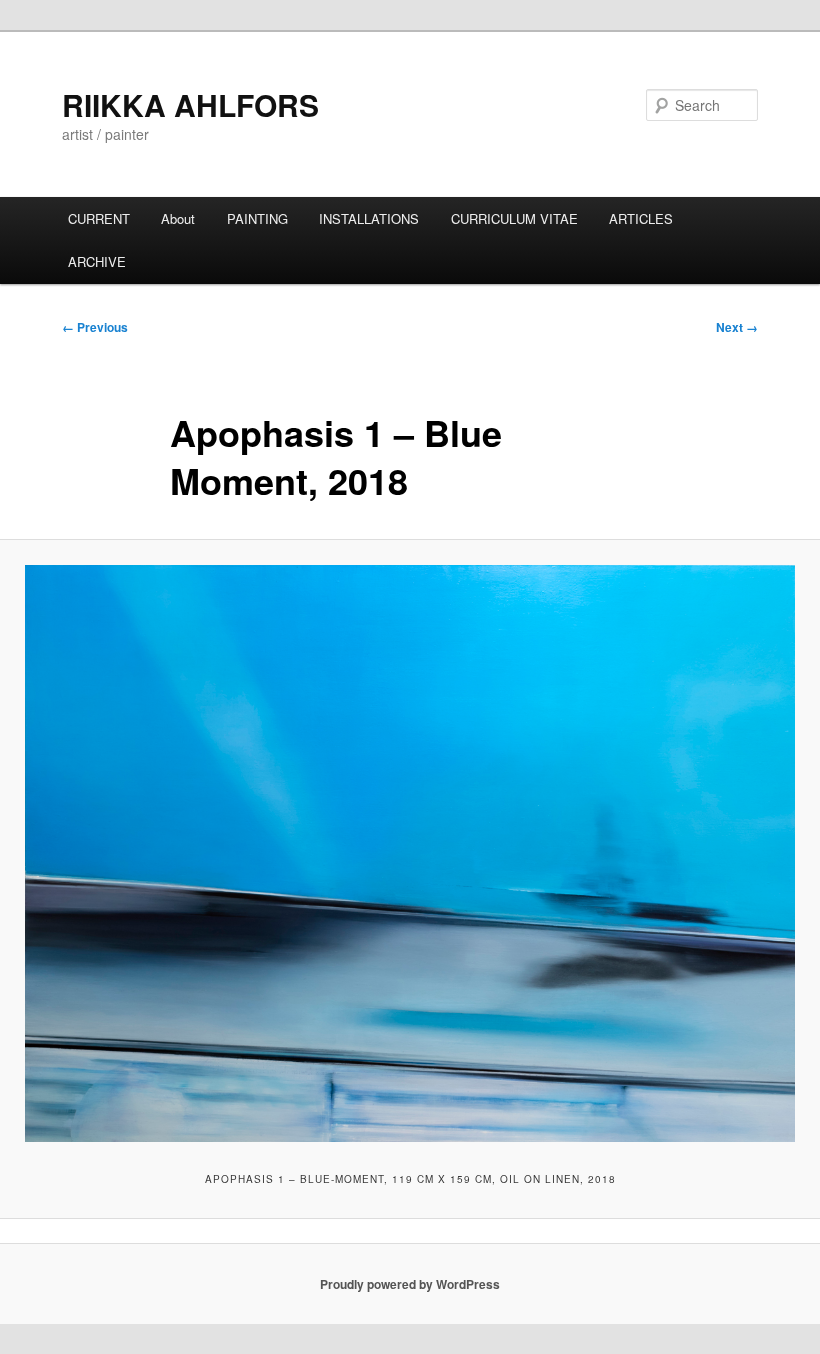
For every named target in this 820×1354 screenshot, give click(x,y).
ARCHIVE (97, 261)
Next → (737, 327)
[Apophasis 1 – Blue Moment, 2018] (410, 853)
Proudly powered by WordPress (410, 1284)
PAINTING (257, 218)
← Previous (95, 327)
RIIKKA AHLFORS (190, 104)
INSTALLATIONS (369, 218)
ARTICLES (641, 218)
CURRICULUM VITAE (514, 218)
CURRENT (99, 218)
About (178, 218)
